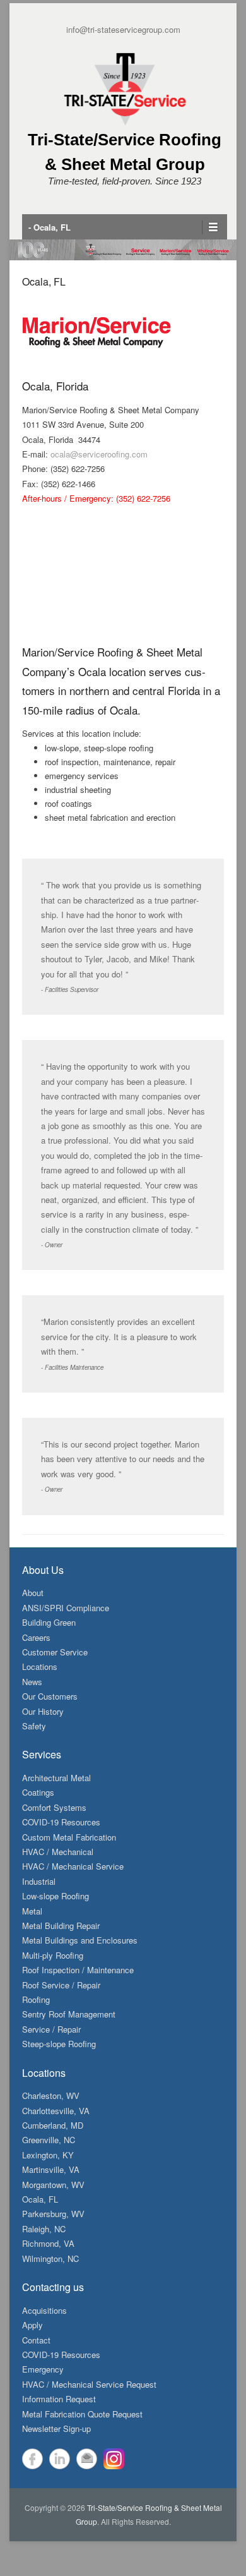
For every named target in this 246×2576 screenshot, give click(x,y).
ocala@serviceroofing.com (99, 454)
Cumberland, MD (53, 2125)
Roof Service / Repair (61, 1985)
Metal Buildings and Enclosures (80, 1940)
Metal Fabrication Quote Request (82, 2414)
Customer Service (55, 1652)
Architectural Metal (56, 1778)
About (33, 1593)
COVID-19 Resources (61, 1822)
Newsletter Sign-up (56, 2428)
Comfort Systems (54, 1807)
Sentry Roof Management (69, 2014)
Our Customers (50, 1696)
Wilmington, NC (50, 2259)
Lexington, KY (48, 2155)
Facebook (32, 2459)
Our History (43, 1711)
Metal (32, 1911)
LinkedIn (60, 2459)
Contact (36, 2340)
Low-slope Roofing (56, 1896)
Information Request (59, 2399)
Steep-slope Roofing (59, 2044)
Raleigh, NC (44, 2229)
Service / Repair (51, 2029)
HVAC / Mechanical (58, 1852)
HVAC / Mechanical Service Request (89, 2384)
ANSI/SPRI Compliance (66, 1608)
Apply (32, 2325)
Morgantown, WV (53, 2185)
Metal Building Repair (61, 1926)
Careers (36, 1637)
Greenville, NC (49, 2140)
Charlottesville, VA (56, 2111)
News (32, 1682)
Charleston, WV (51, 2095)
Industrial (39, 1881)
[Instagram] (114, 2459)
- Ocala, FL (50, 227)
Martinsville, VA (51, 2169)
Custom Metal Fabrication (69, 1837)
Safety (34, 1726)
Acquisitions (44, 2310)
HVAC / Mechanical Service (73, 1866)
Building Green (49, 1622)
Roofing (36, 1999)
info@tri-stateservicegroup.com (123, 29)
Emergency (43, 2369)
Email (87, 2459)
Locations (40, 1666)
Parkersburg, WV (53, 2214)
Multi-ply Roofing (53, 1955)
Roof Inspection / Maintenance (78, 1970)
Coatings (38, 1792)
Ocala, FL (44, 281)
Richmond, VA (48, 2243)
